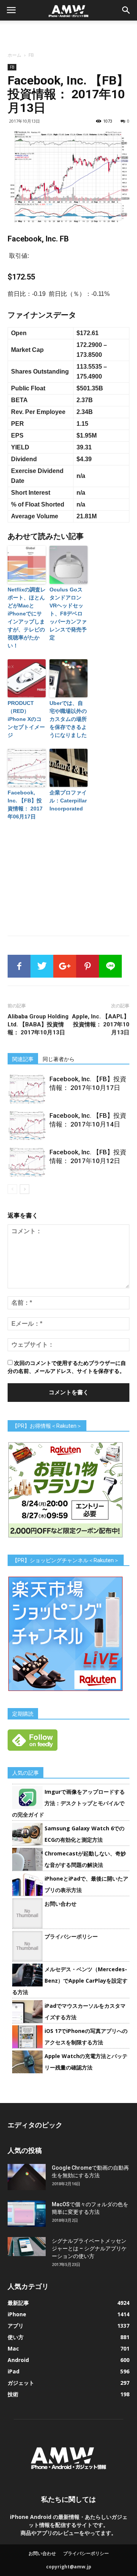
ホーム (14, 55)
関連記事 (23, 1059)
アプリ (16, 2326)
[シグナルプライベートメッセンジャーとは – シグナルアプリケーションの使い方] (27, 2247)
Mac (13, 2348)
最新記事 (18, 2303)
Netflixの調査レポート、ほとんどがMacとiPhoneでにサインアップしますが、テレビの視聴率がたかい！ (27, 618)
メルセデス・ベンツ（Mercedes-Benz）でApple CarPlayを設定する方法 (70, 1981)
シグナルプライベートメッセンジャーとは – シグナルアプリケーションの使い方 (89, 2248)
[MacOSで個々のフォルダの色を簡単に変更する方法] (27, 2214)
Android (18, 2360)
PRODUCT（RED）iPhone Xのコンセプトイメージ (26, 719)
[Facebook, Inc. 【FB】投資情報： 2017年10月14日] (27, 1126)
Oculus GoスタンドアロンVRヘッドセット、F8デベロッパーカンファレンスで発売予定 (68, 614)
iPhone (17, 2314)
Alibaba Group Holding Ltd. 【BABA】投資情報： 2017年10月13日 (38, 1024)
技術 (13, 2394)
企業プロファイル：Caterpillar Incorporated (68, 801)
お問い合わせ (61, 1904)
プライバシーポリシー (71, 1936)
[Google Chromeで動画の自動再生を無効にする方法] (27, 2177)
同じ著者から (59, 1059)
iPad (14, 2371)
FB (31, 55)
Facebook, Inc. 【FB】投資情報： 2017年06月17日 (25, 805)
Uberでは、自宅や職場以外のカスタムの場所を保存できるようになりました (68, 719)
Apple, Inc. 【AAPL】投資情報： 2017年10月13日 (101, 1024)
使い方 (16, 2337)
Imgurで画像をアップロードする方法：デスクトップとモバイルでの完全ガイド (68, 1803)
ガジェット (21, 2383)
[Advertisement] (68, 34)
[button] (126, 10)
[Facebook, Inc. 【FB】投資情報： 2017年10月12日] (27, 1162)
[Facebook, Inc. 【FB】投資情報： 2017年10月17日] (27, 1089)
